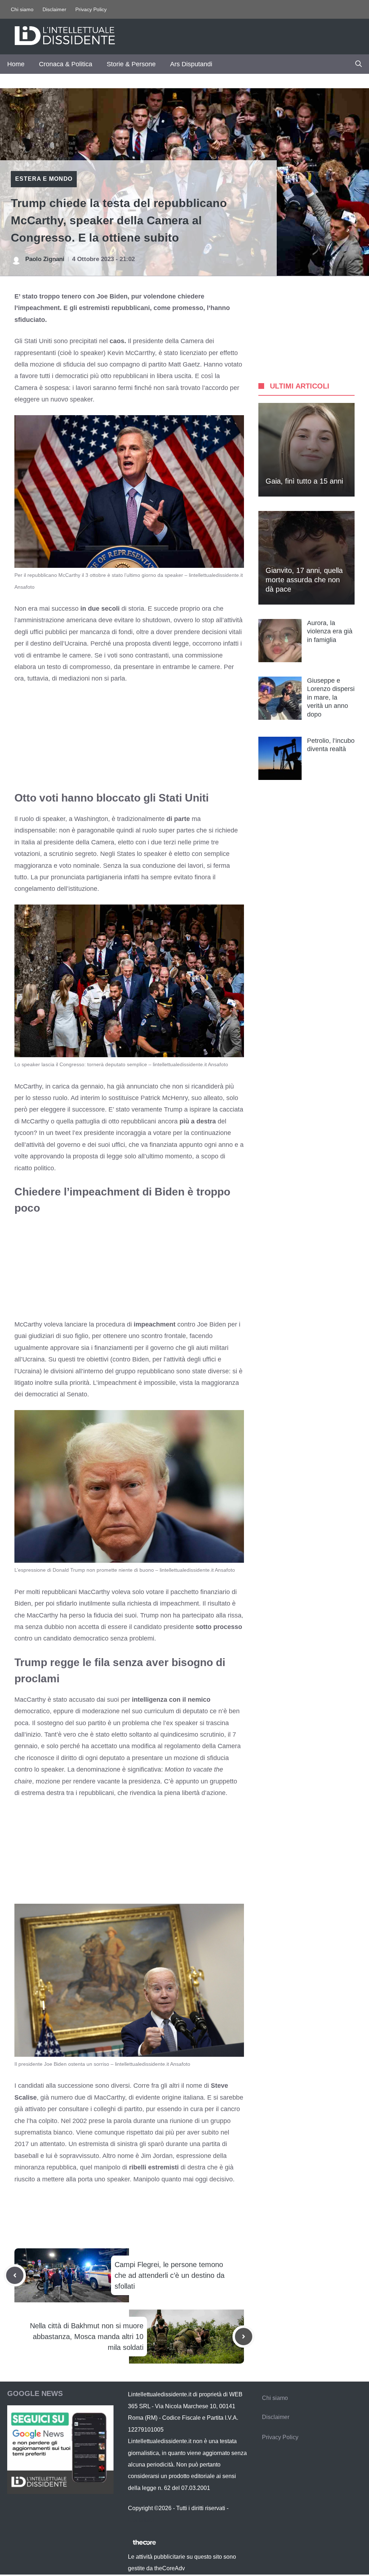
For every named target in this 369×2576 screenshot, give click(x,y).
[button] (359, 64)
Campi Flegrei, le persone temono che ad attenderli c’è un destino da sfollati (170, 2275)
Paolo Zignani (45, 259)
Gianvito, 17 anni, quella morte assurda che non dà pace (304, 580)
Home (16, 64)
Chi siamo (22, 9)
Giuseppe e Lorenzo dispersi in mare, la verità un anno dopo (331, 697)
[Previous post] (15, 2275)
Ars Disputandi (191, 64)
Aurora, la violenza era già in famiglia (330, 631)
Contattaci (141, 2520)
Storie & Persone (131, 64)
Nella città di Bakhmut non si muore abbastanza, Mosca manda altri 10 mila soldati (87, 2337)
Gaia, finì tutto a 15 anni (304, 481)
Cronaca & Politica (66, 64)
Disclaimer (54, 9)
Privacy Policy (91, 9)
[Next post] (244, 2337)
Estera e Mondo (44, 179)
